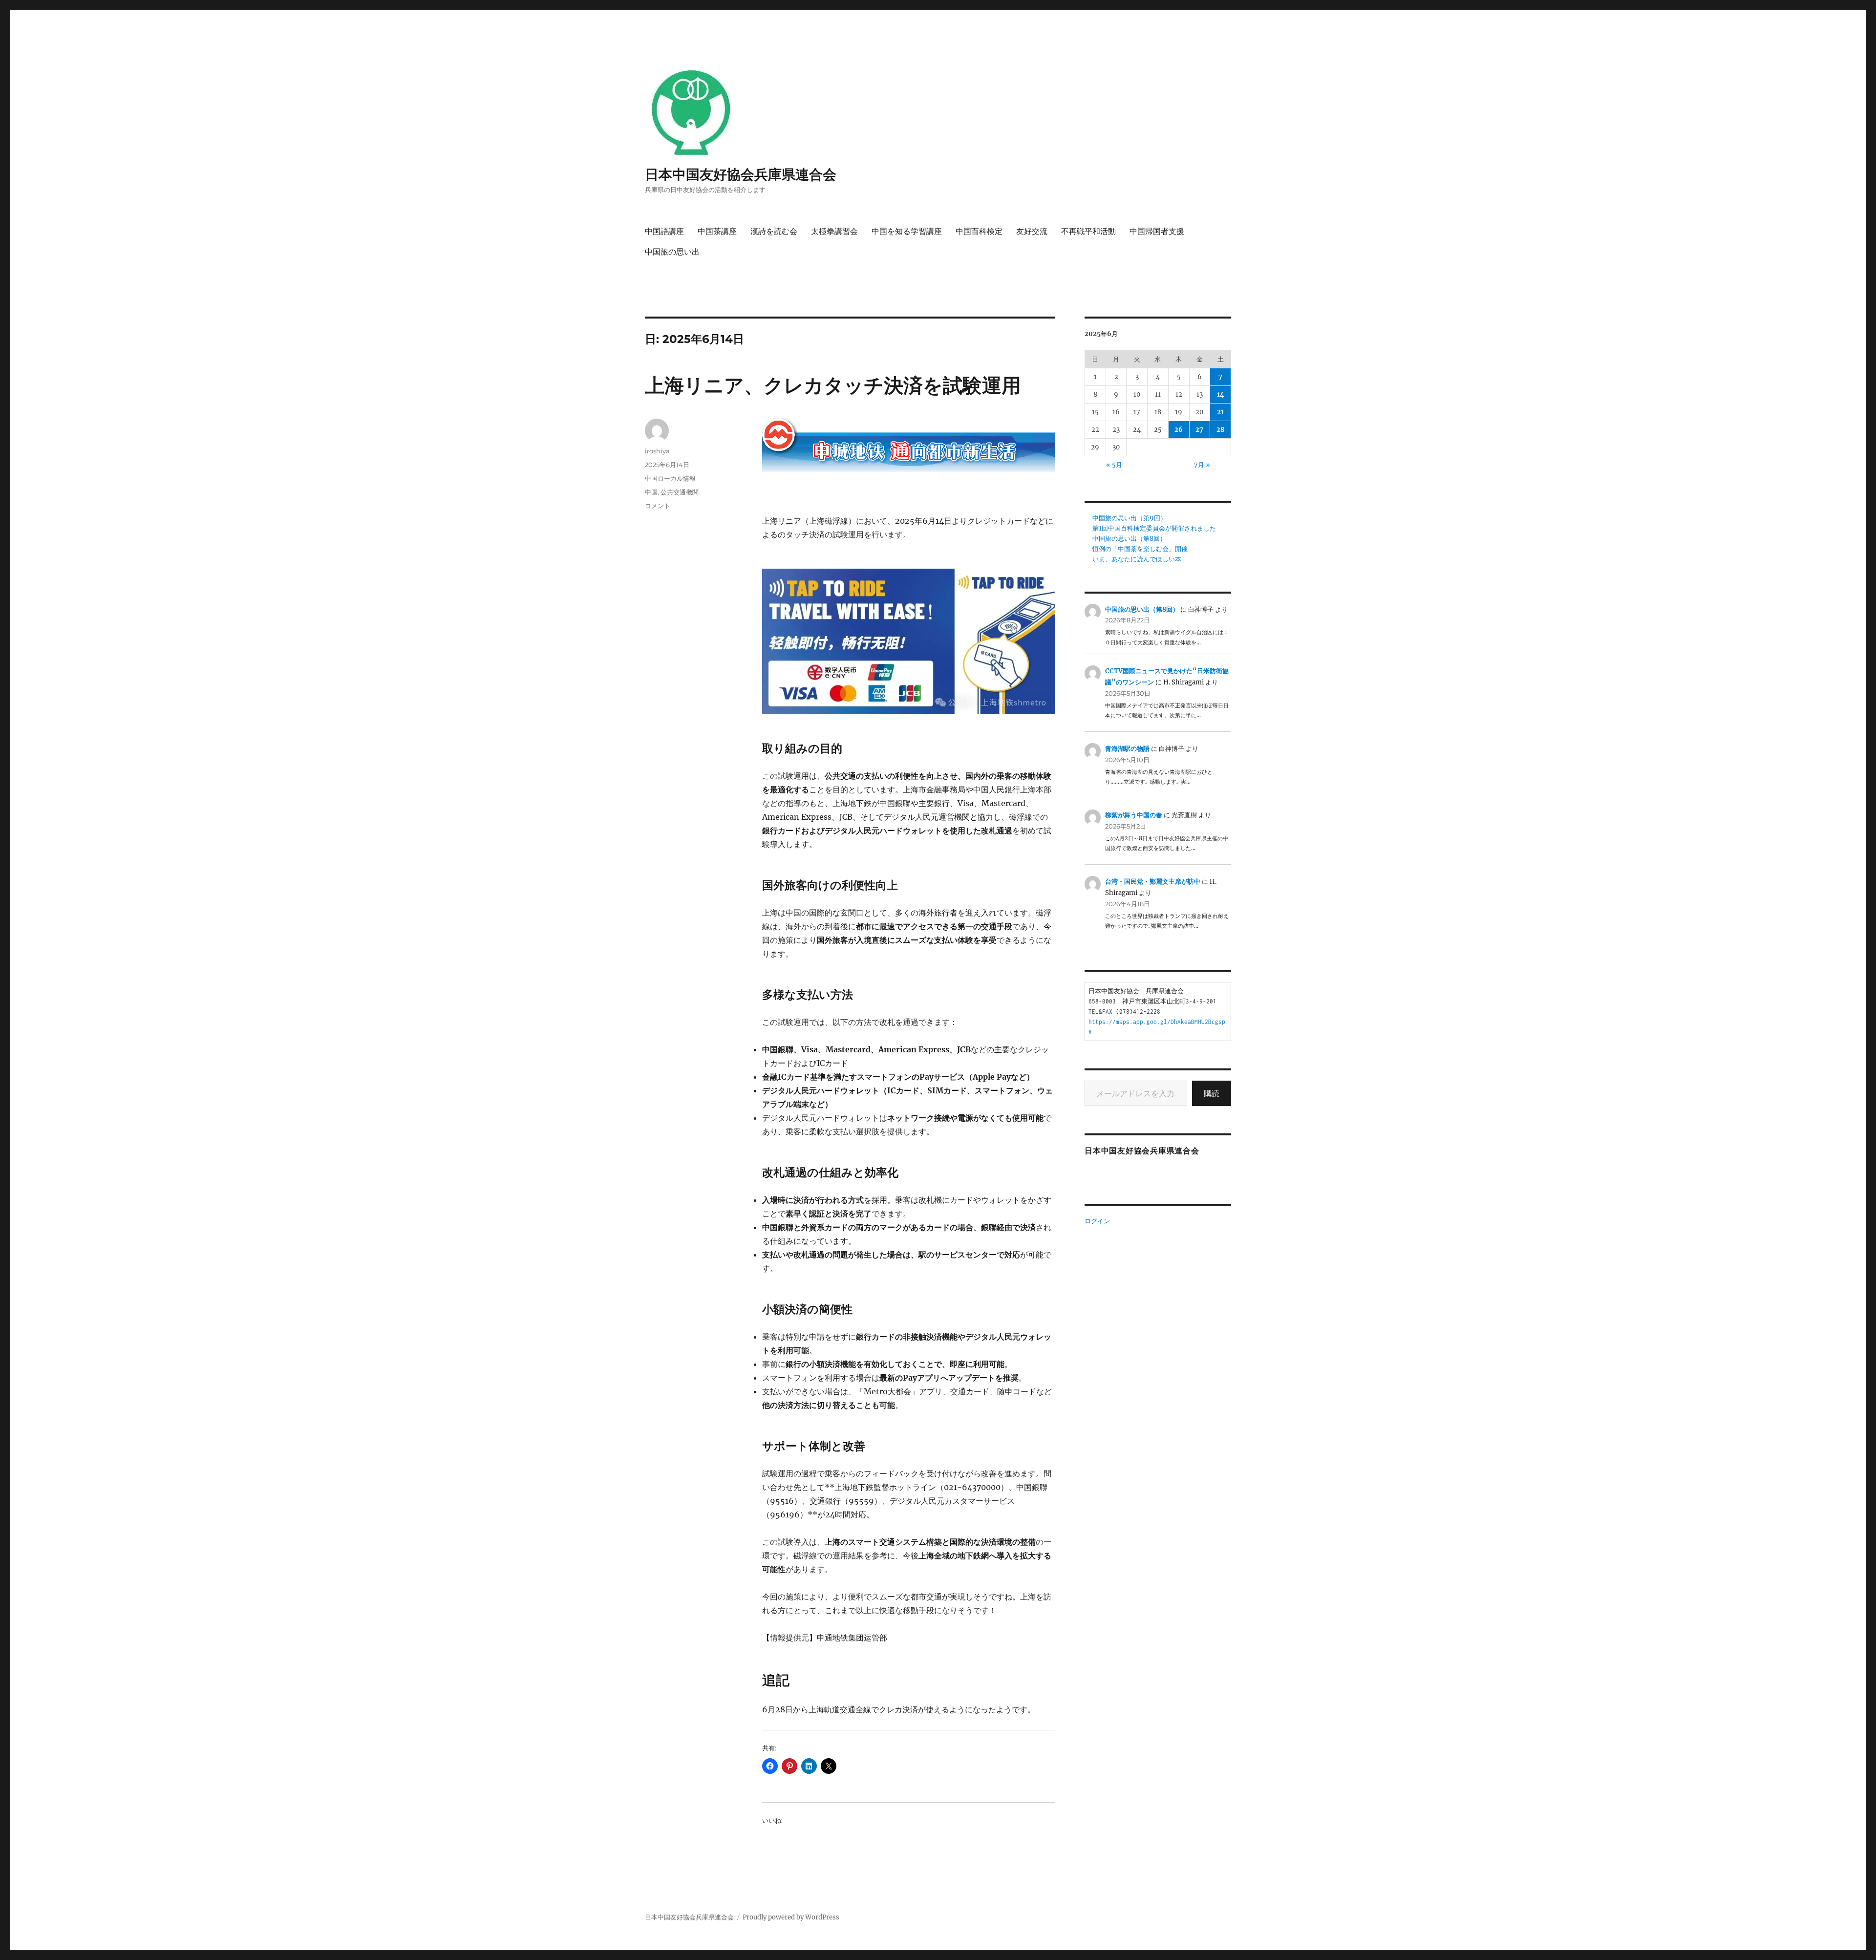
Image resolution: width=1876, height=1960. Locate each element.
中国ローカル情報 (670, 478)
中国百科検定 (979, 231)
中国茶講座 (717, 231)
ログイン (1097, 1221)
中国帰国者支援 (1157, 231)
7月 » (1202, 465)
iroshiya (657, 451)
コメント (658, 506)
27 (1199, 430)
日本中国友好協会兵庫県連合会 (741, 174)
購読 (1212, 1093)
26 (1179, 430)
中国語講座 (664, 231)
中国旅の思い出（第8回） (1129, 539)
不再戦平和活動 (1088, 231)
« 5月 (1114, 465)
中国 (651, 492)
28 (1220, 430)
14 (1221, 394)
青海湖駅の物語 (1127, 749)
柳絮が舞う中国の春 (1134, 815)
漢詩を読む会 (774, 231)
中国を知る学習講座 (907, 231)
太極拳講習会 (834, 231)
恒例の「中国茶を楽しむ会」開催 (1140, 549)
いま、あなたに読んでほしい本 (1137, 559)
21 (1220, 412)
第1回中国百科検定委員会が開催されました (1154, 528)
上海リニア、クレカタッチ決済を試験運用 (833, 385)
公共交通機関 (680, 492)
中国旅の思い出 (672, 252)
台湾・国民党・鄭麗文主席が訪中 (1153, 882)
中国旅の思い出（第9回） (1130, 518)
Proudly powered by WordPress (791, 1917)
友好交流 (1032, 231)
